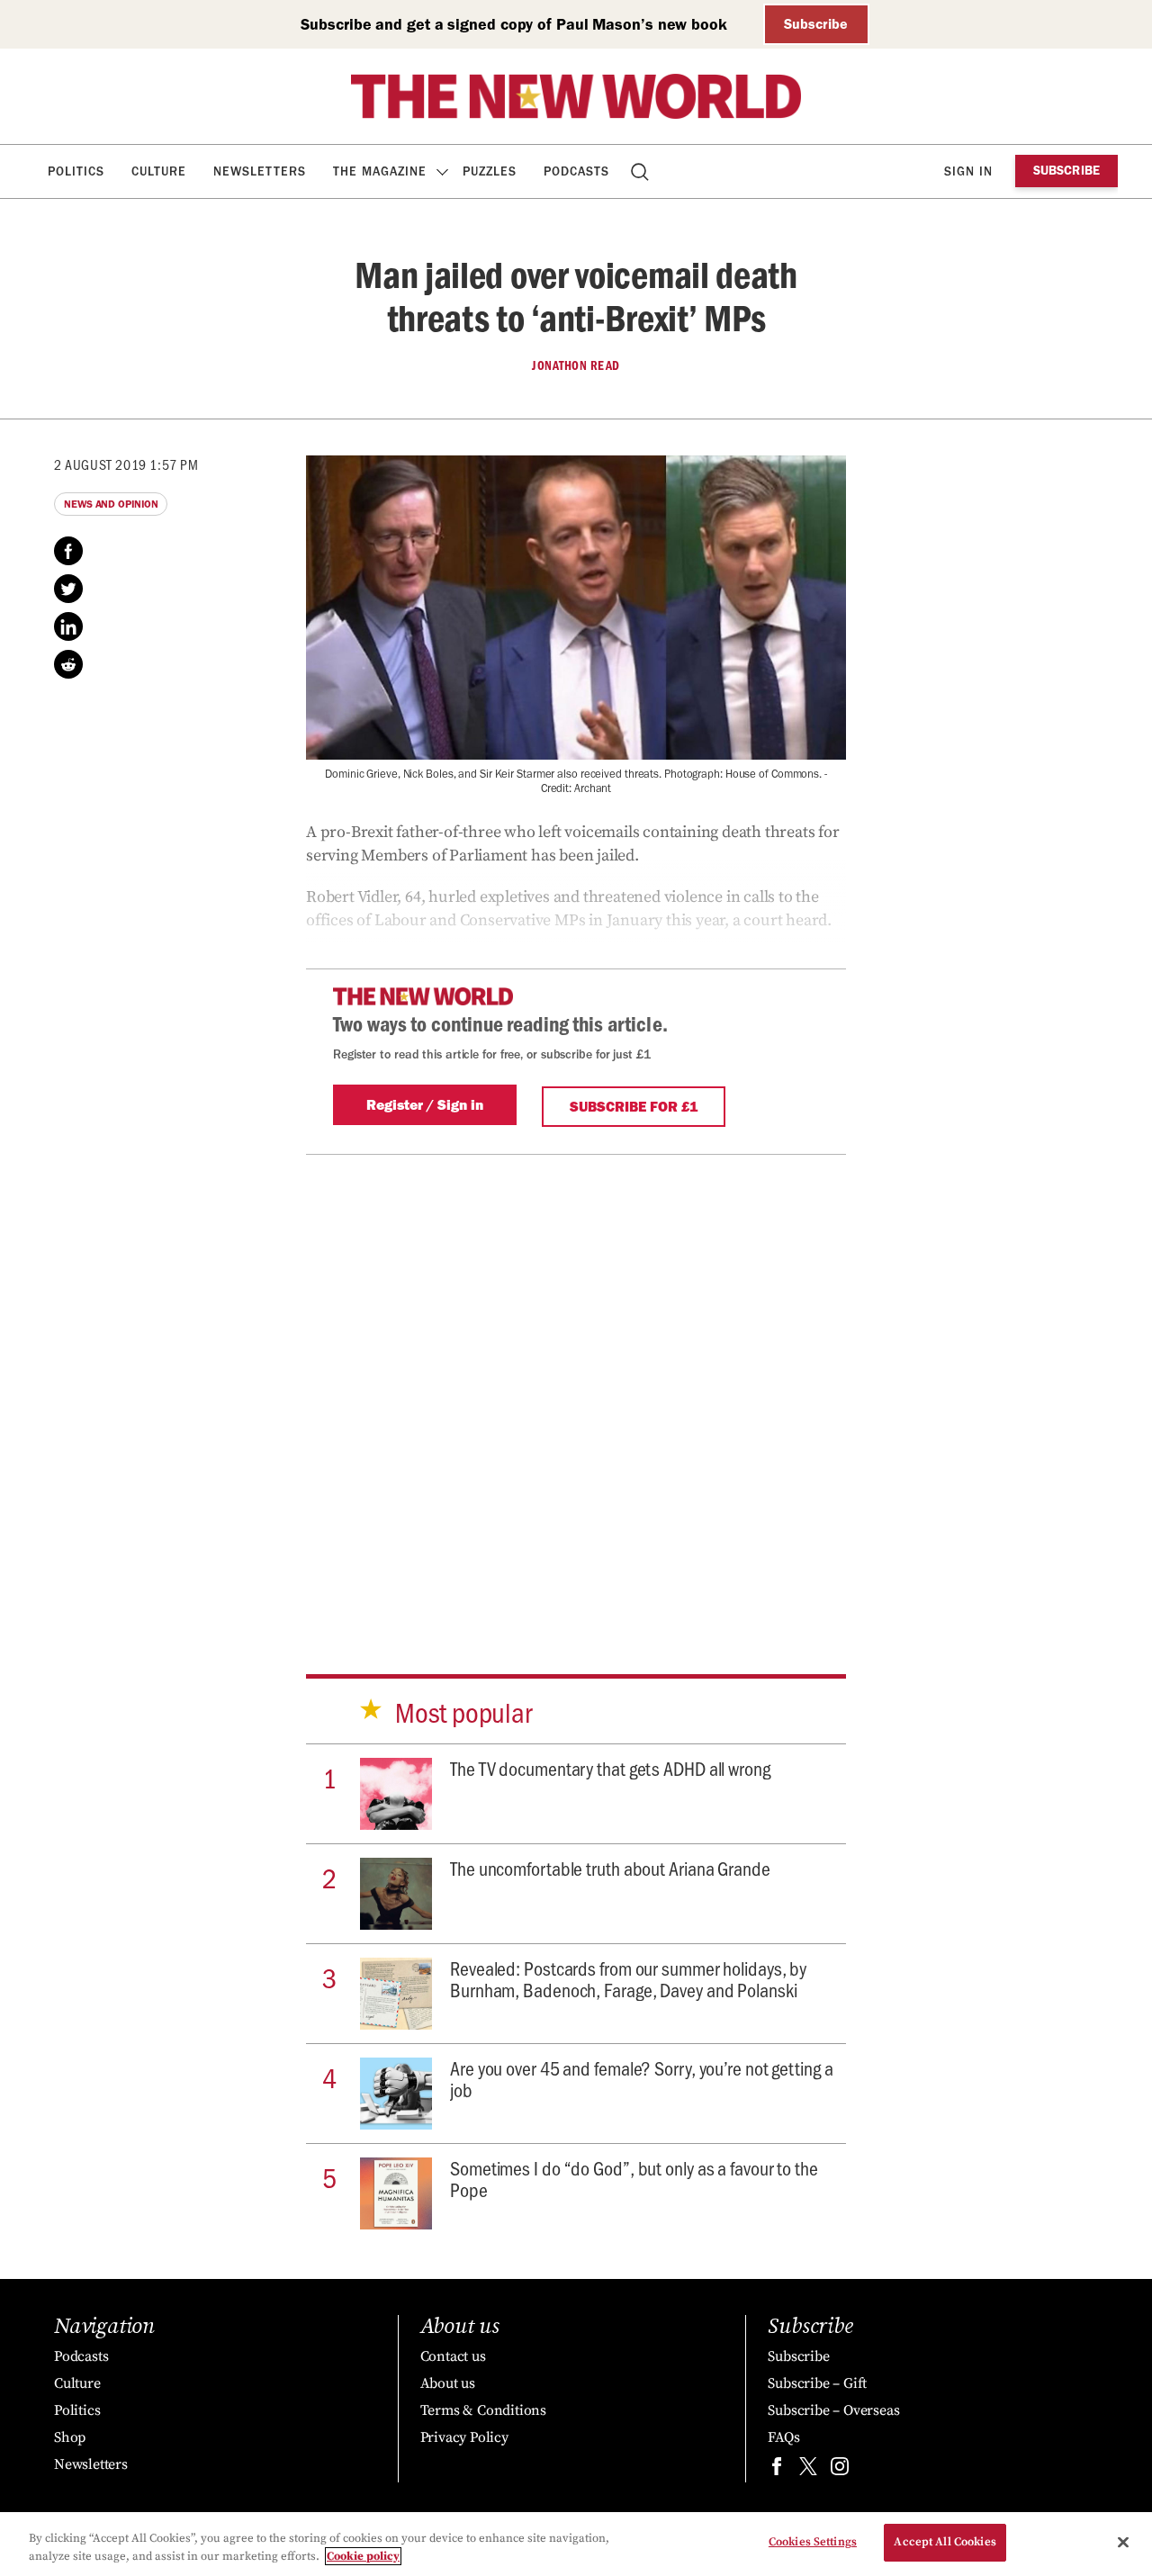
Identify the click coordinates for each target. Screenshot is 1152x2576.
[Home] (576, 96)
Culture (159, 171)
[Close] (1123, 2542)
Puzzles (490, 171)
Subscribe (816, 24)
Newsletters (260, 171)
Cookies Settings (813, 2542)
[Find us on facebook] (777, 2470)
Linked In (68, 626)
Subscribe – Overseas (833, 2410)
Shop (70, 2437)
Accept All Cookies (945, 2542)
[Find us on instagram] (840, 2470)
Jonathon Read (576, 365)
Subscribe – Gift (817, 2383)
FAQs (783, 2437)
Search (641, 171)
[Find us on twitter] (808, 2470)
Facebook (68, 551)
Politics (76, 171)
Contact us (453, 2356)
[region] (576, 2544)
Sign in (968, 171)
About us (448, 2383)
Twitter (68, 589)
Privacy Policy (464, 2437)
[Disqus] (576, 1388)
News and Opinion (111, 504)
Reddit (68, 664)
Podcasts (576, 171)
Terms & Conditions (483, 2410)
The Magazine (380, 171)
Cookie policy (363, 2556)
